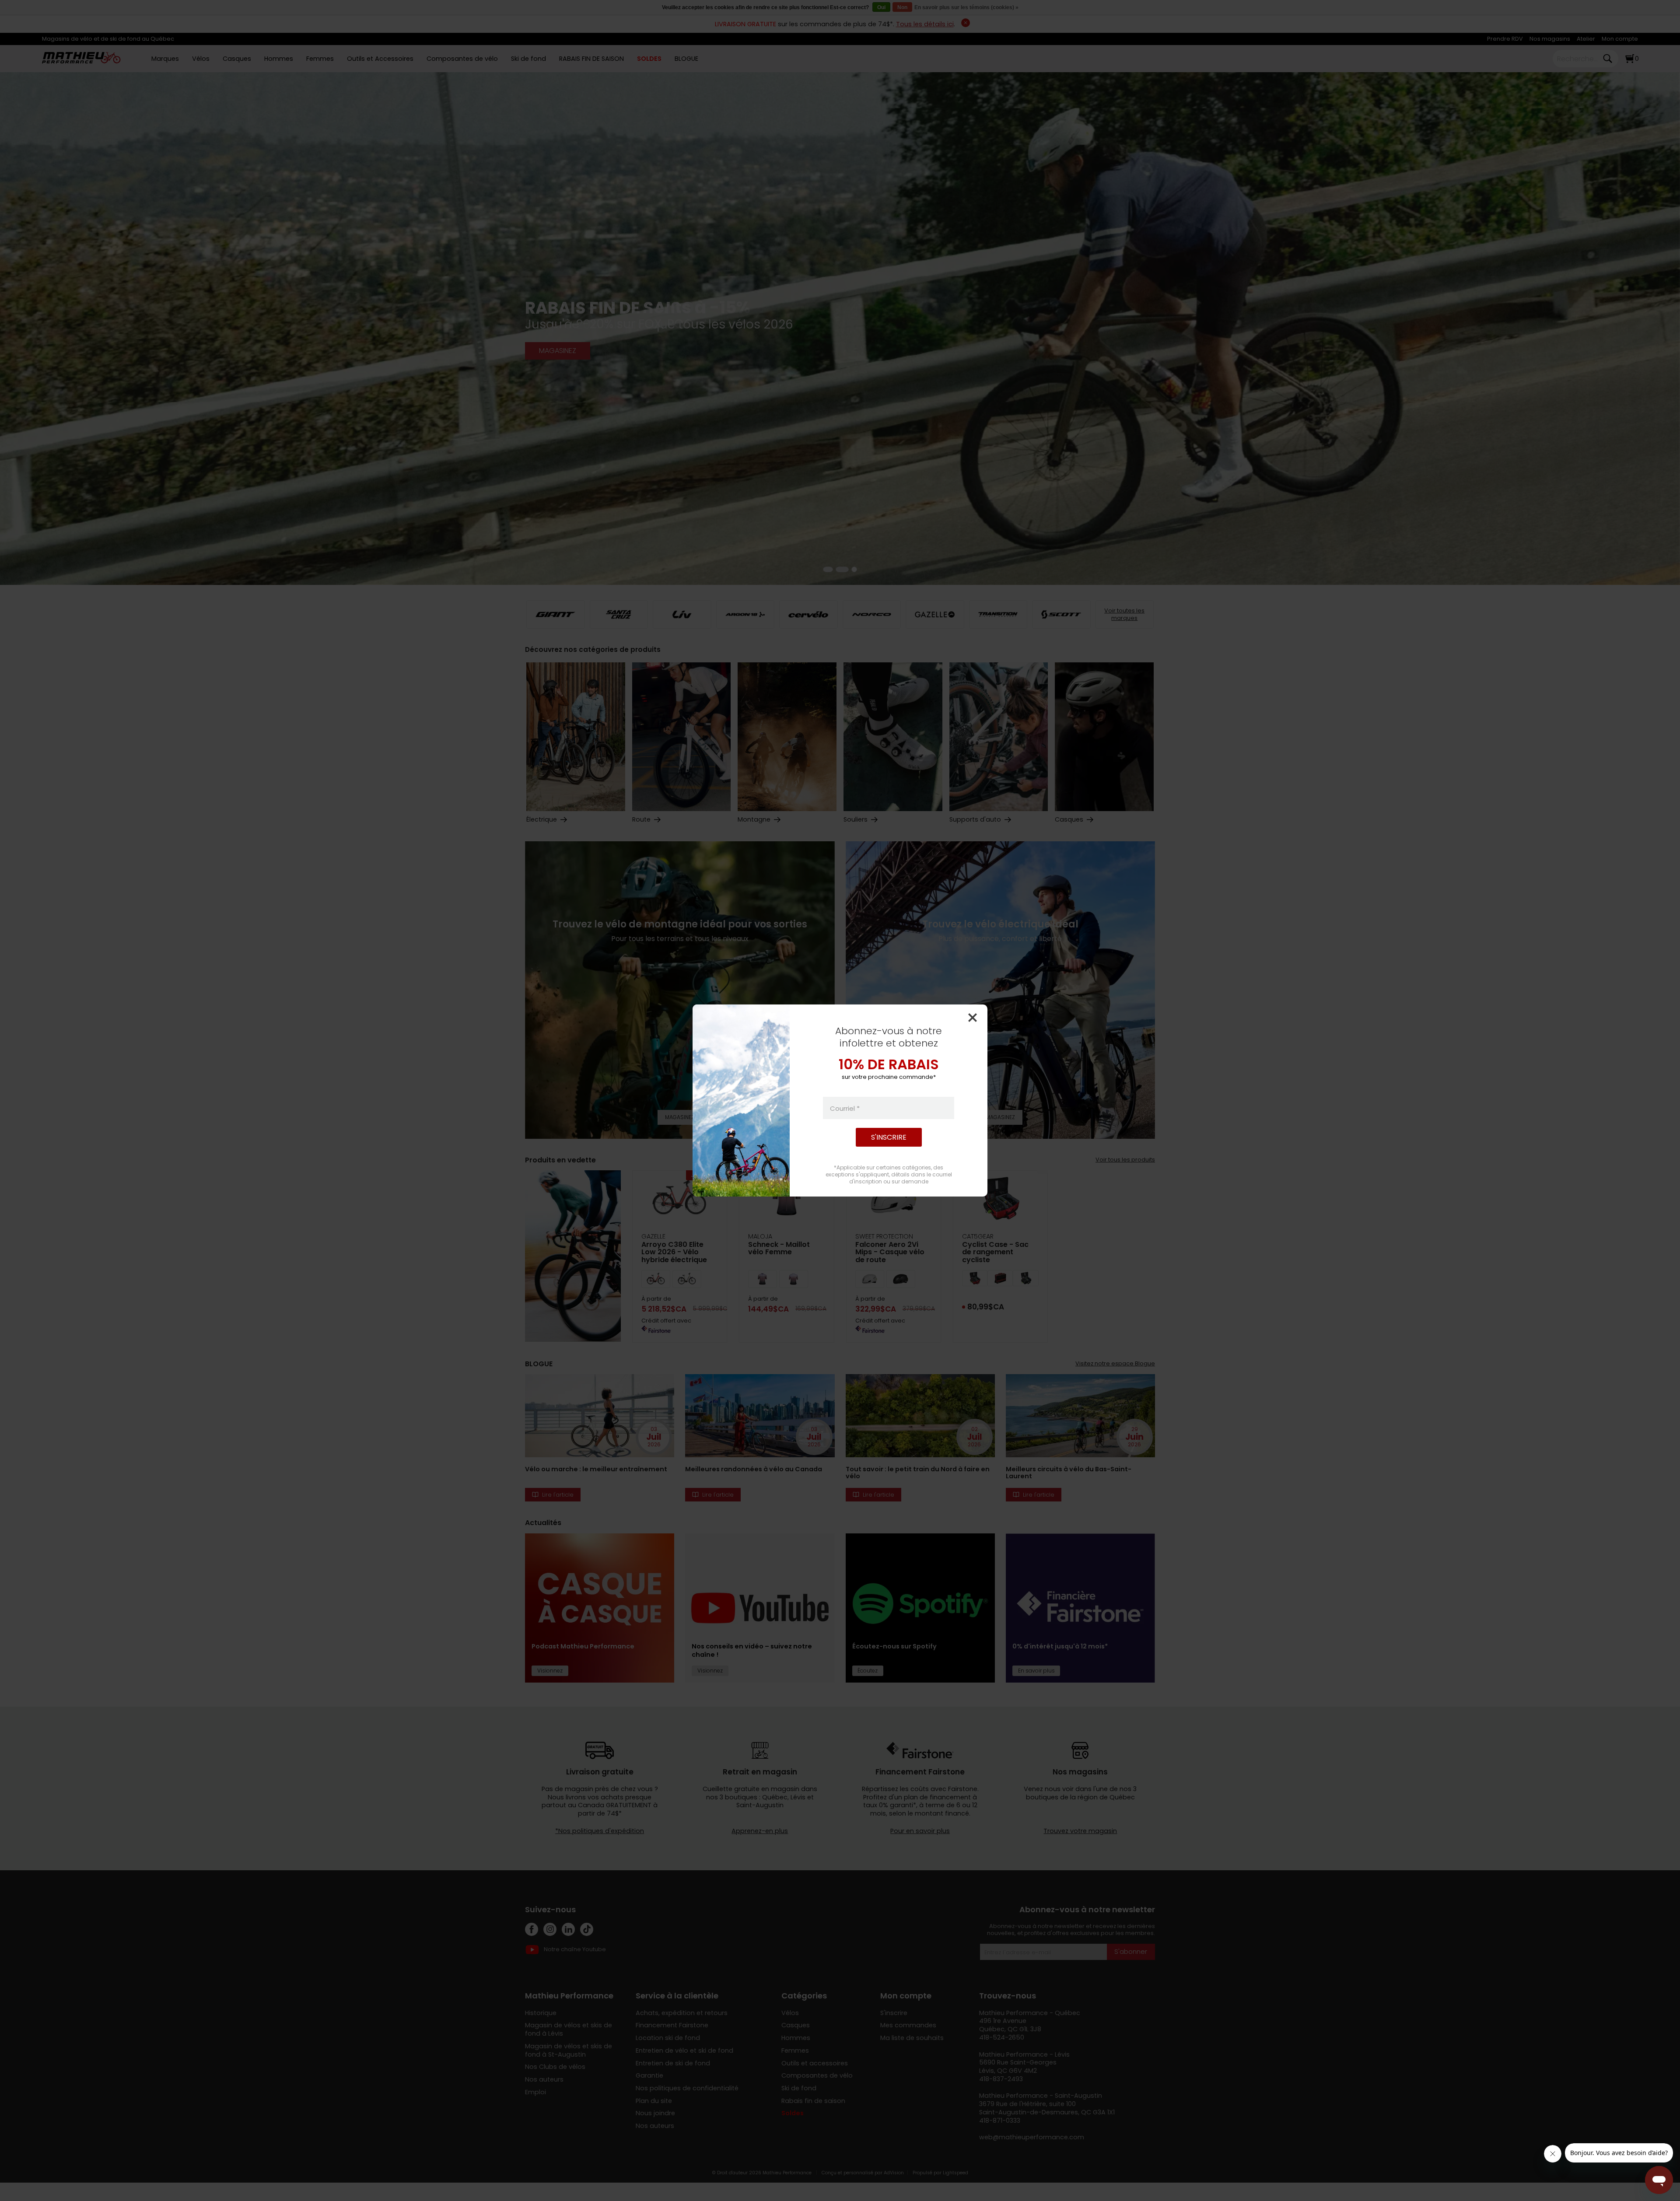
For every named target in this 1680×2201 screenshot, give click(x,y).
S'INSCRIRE (889, 1137)
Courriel (845, 1108)
